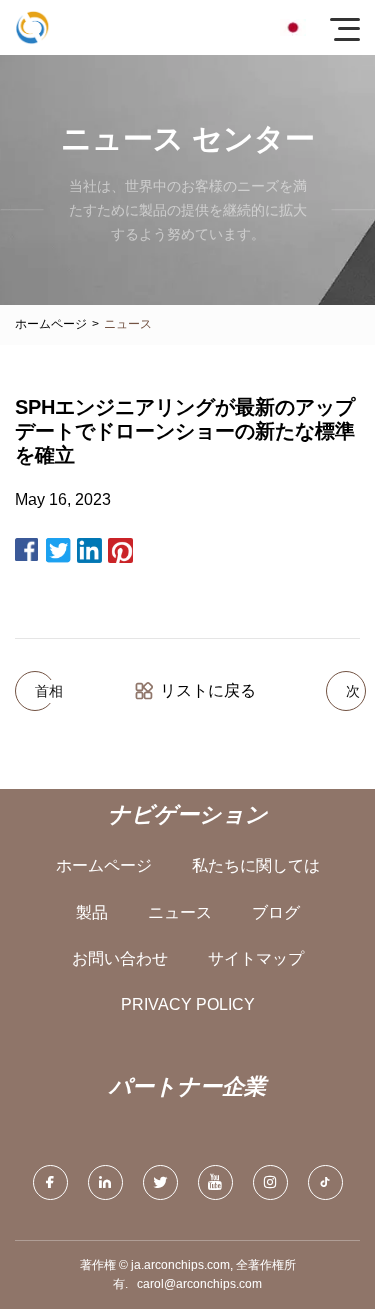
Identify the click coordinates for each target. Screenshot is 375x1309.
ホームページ (51, 324)
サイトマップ (256, 958)
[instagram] (270, 1182)
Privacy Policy (188, 1004)
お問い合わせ (120, 958)
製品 (92, 912)
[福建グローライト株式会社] (32, 27)
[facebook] (50, 1182)
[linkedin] (105, 1182)
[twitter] (160, 1182)
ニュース (180, 912)
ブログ (276, 912)
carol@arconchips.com (199, 1284)
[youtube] (215, 1182)
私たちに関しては (256, 865)
